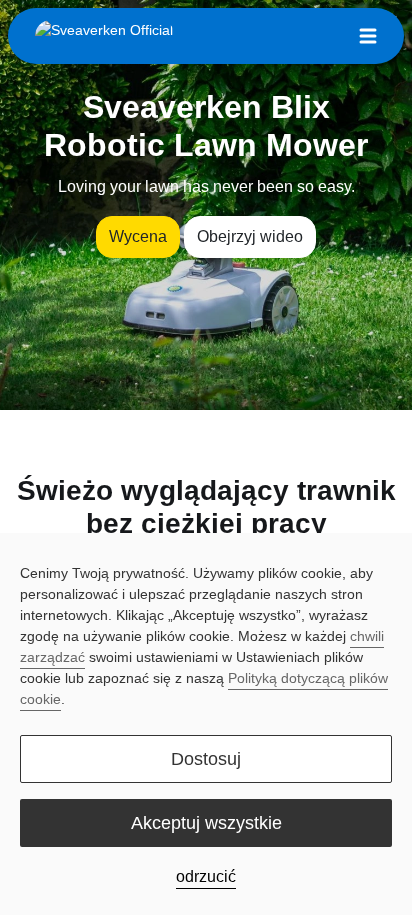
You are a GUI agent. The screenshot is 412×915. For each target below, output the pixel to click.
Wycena (138, 236)
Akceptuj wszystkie (206, 823)
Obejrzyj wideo (250, 236)
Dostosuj (206, 759)
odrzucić (206, 876)
